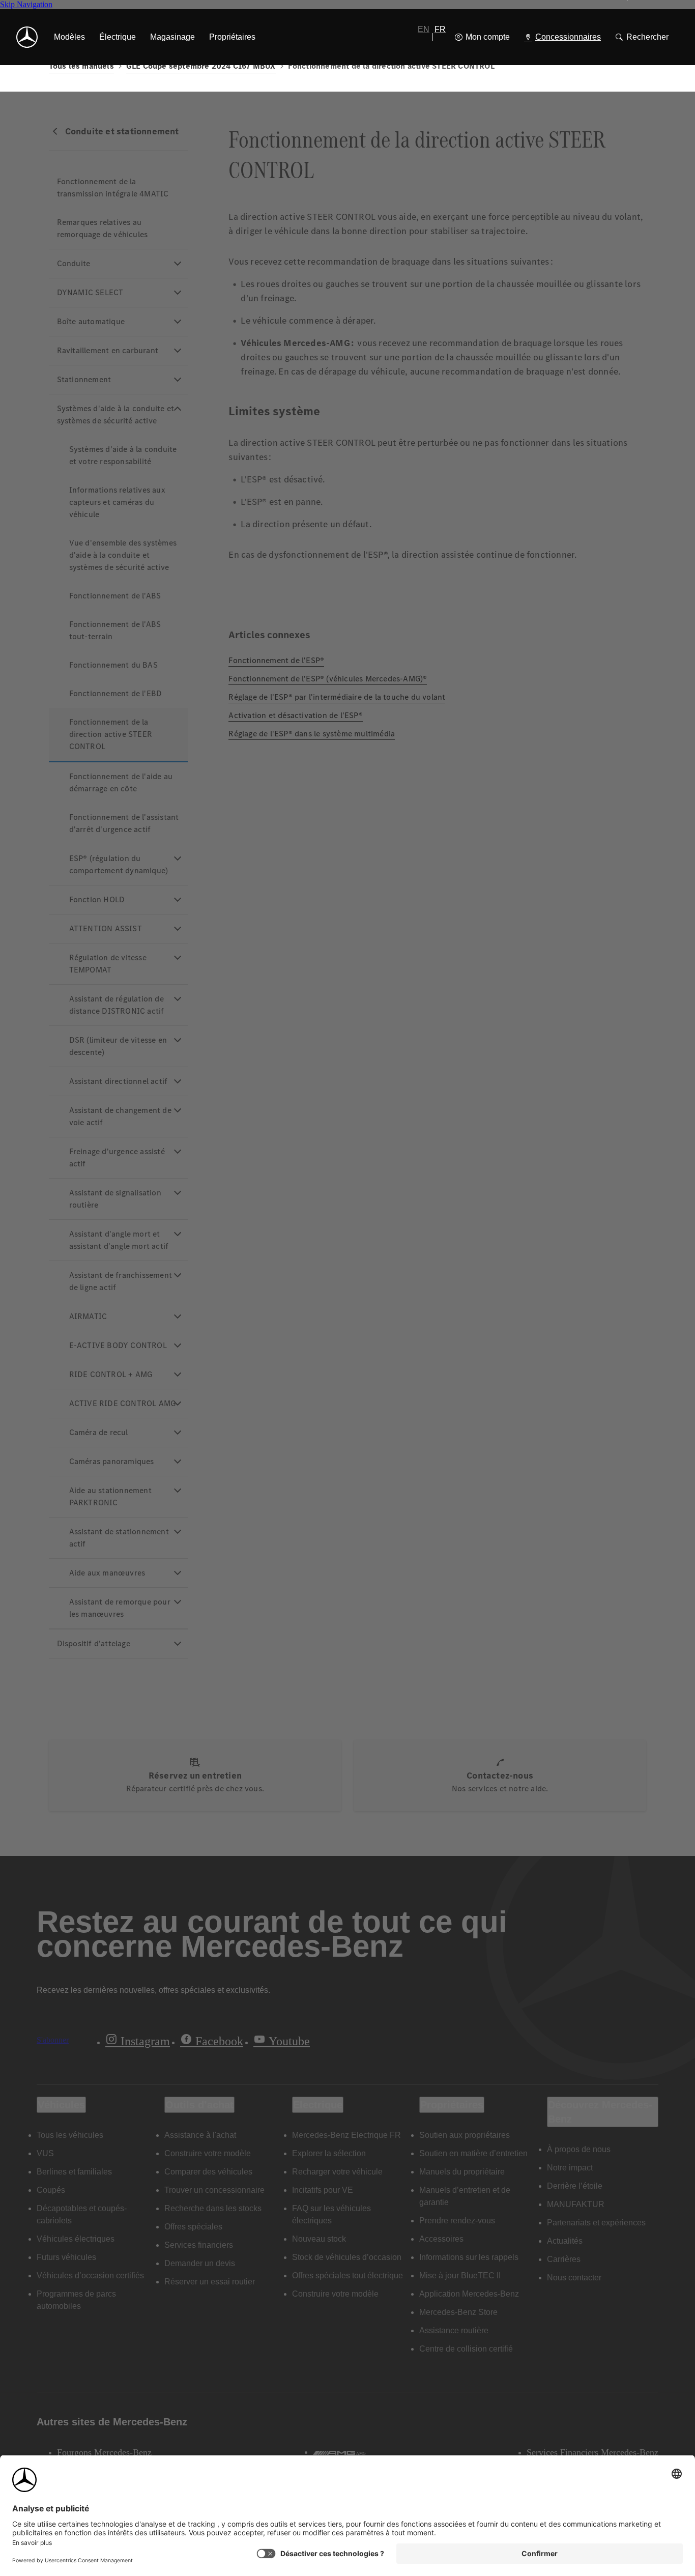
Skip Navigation (26, 4)
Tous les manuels (81, 66)
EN (424, 29)
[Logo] (27, 37)
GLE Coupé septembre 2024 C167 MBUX (201, 66)
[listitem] (69, 37)
